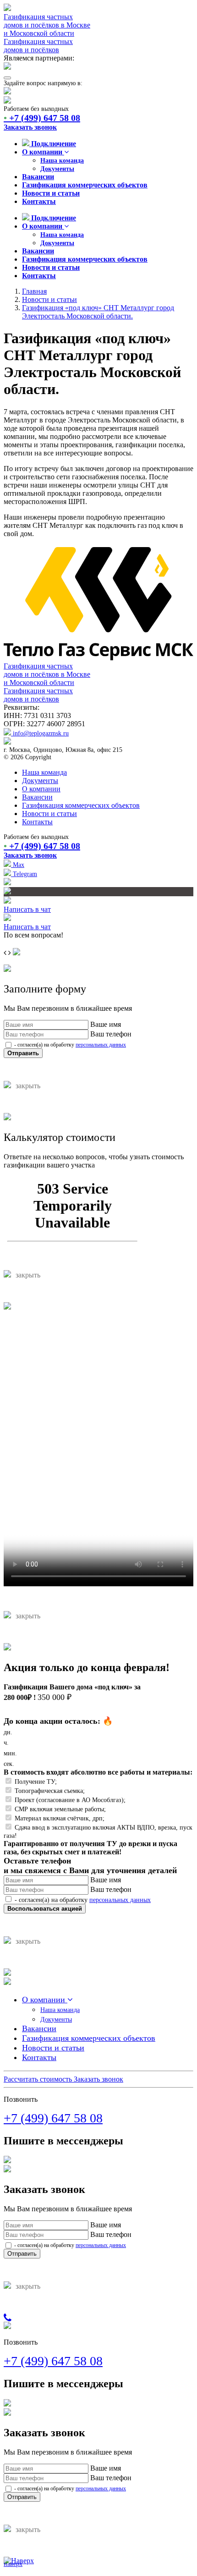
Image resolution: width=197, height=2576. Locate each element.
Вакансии (38, 177)
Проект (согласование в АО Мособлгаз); (70, 1800)
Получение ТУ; (36, 1782)
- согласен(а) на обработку (69, 1045)
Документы (57, 169)
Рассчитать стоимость (39, 2079)
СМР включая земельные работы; (60, 1809)
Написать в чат (27, 909)
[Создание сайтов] (7, 883)
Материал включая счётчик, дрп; (60, 1818)
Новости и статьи (51, 193)
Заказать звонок (30, 127)
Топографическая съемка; (50, 1791)
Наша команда (62, 161)
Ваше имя (106, 1024)
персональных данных (101, 1045)
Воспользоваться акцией (45, 1909)
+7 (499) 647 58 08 (42, 118)
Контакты (39, 201)
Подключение (53, 144)
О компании (43, 152)
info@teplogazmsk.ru (40, 733)
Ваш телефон (111, 1034)
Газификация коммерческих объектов (85, 185)
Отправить (23, 1053)
